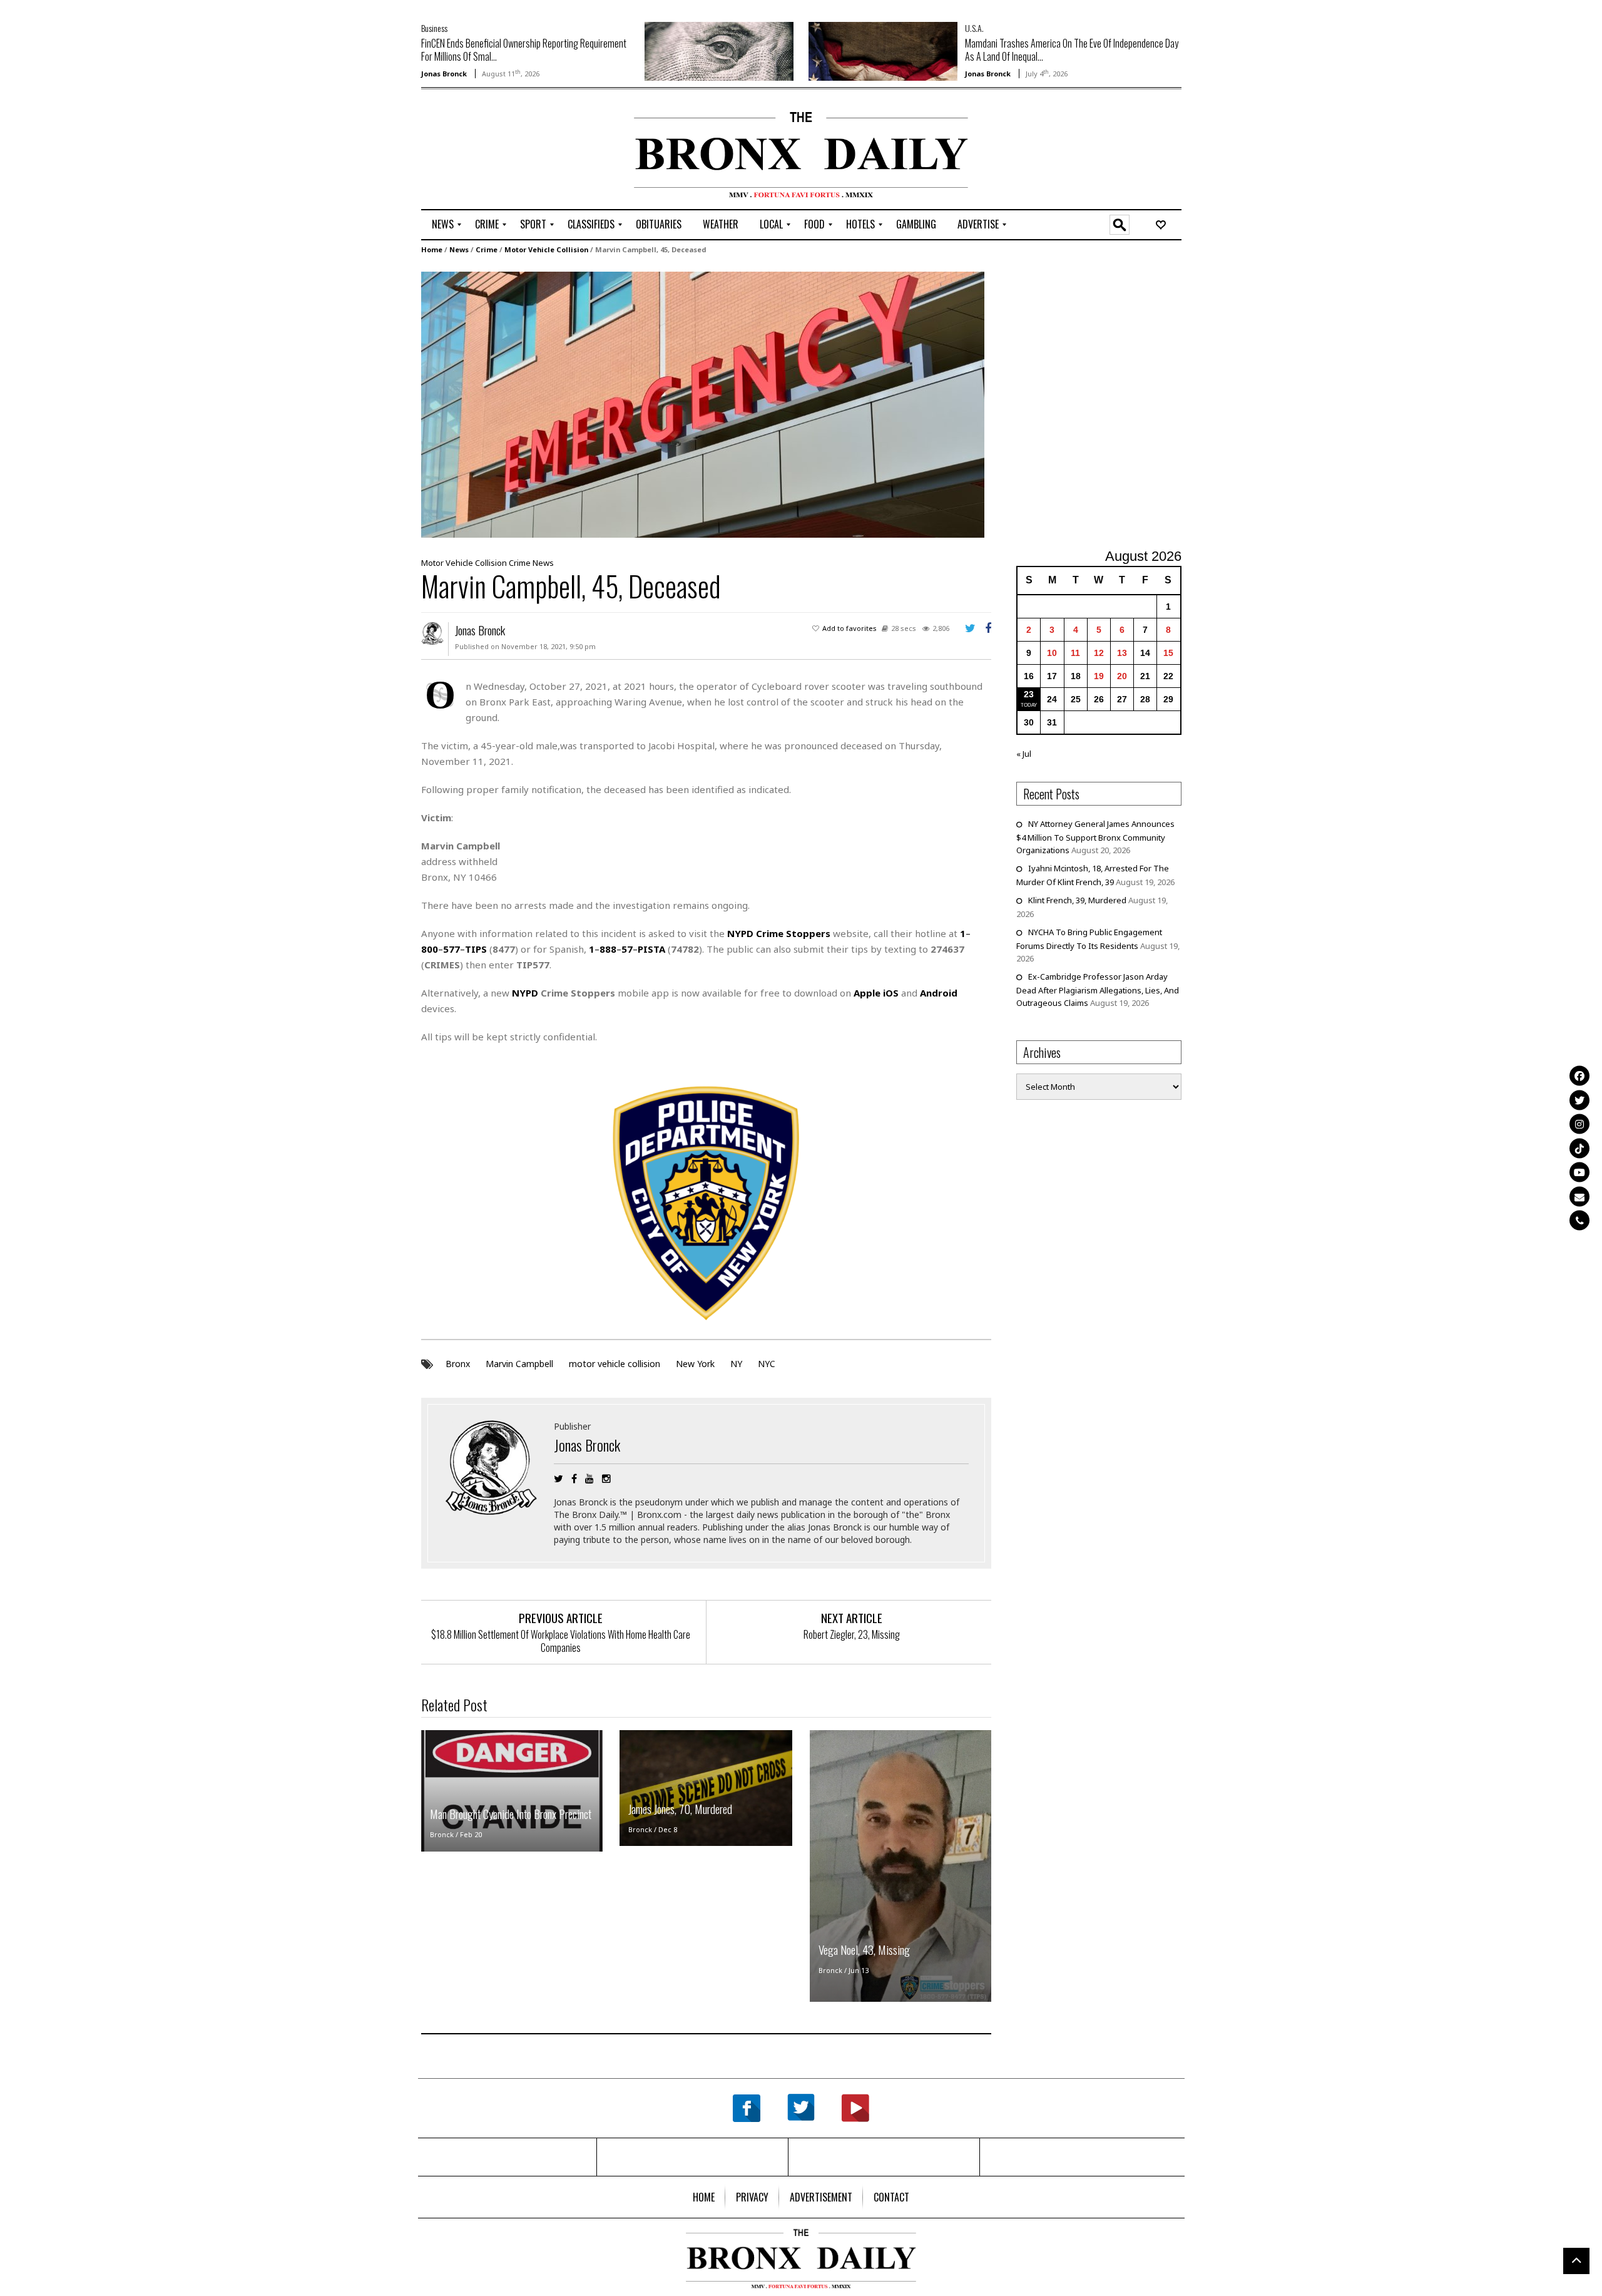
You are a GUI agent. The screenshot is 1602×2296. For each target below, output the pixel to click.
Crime (487, 249)
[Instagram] (1579, 1124)
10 (1052, 653)
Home (432, 249)
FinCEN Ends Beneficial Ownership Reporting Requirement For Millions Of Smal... (524, 50)
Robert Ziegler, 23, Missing (852, 1634)
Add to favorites (849, 628)
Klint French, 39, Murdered (1077, 900)
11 (1075, 653)
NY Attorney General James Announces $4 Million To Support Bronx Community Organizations (1095, 837)
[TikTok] (1579, 1148)
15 (1168, 653)
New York (695, 1364)
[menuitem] (443, 225)
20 (1122, 676)
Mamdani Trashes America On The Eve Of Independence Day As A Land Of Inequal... (1072, 50)
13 (1122, 653)
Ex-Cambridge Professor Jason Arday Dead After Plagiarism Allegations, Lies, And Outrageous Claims (1098, 990)
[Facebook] (1579, 1076)
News (459, 249)
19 (1099, 676)
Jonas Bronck (444, 74)
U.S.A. (974, 28)
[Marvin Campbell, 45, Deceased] (703, 404)
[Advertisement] (494, 151)
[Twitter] (1579, 1100)
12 (1099, 653)
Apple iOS (876, 993)
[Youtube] (1579, 1172)
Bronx (458, 1364)
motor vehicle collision (615, 1364)
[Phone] (1579, 1221)
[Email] (1579, 1196)
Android (939, 993)
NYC (767, 1364)
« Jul (1024, 754)
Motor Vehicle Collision (546, 249)
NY (736, 1364)
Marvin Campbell (519, 1364)
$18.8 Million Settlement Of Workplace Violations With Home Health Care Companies (561, 1641)
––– (627, 949)
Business (434, 28)
